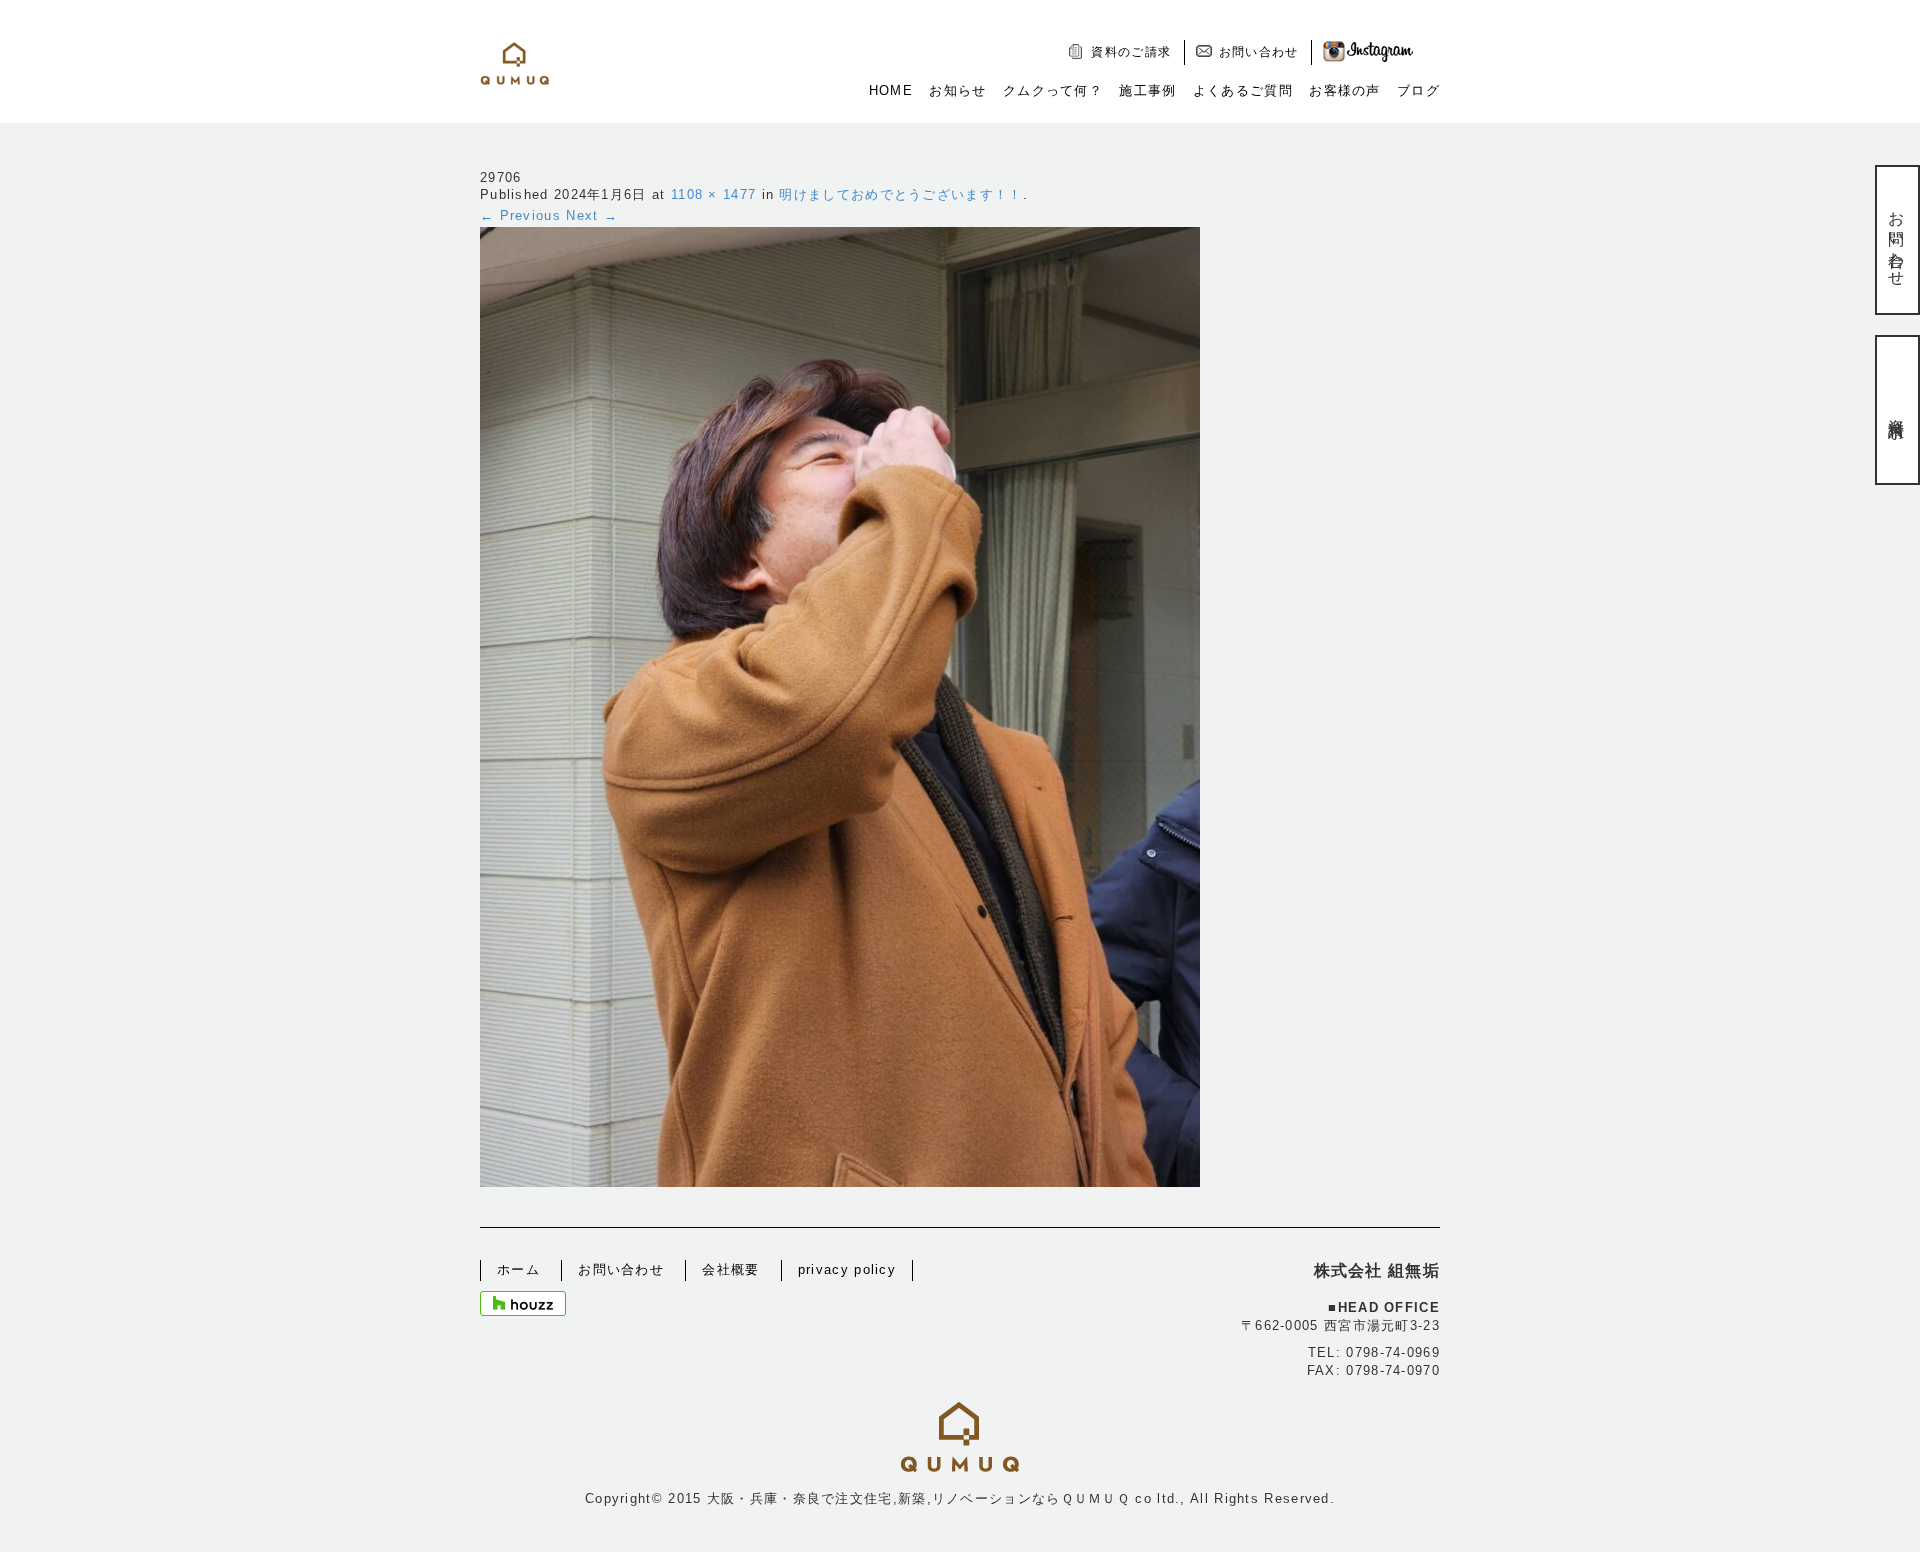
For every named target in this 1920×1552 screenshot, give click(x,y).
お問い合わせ (1259, 52)
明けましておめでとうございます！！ (900, 194)
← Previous (520, 215)
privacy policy (847, 1269)
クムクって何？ (1053, 90)
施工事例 (1147, 90)
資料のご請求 (1131, 52)
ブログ (1418, 90)
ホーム (518, 1269)
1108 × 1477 (713, 194)
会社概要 (730, 1269)
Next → (592, 215)
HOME (891, 90)
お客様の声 (1345, 90)
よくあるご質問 (1243, 90)
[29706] (840, 705)
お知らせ (957, 90)
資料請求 (1896, 409)
